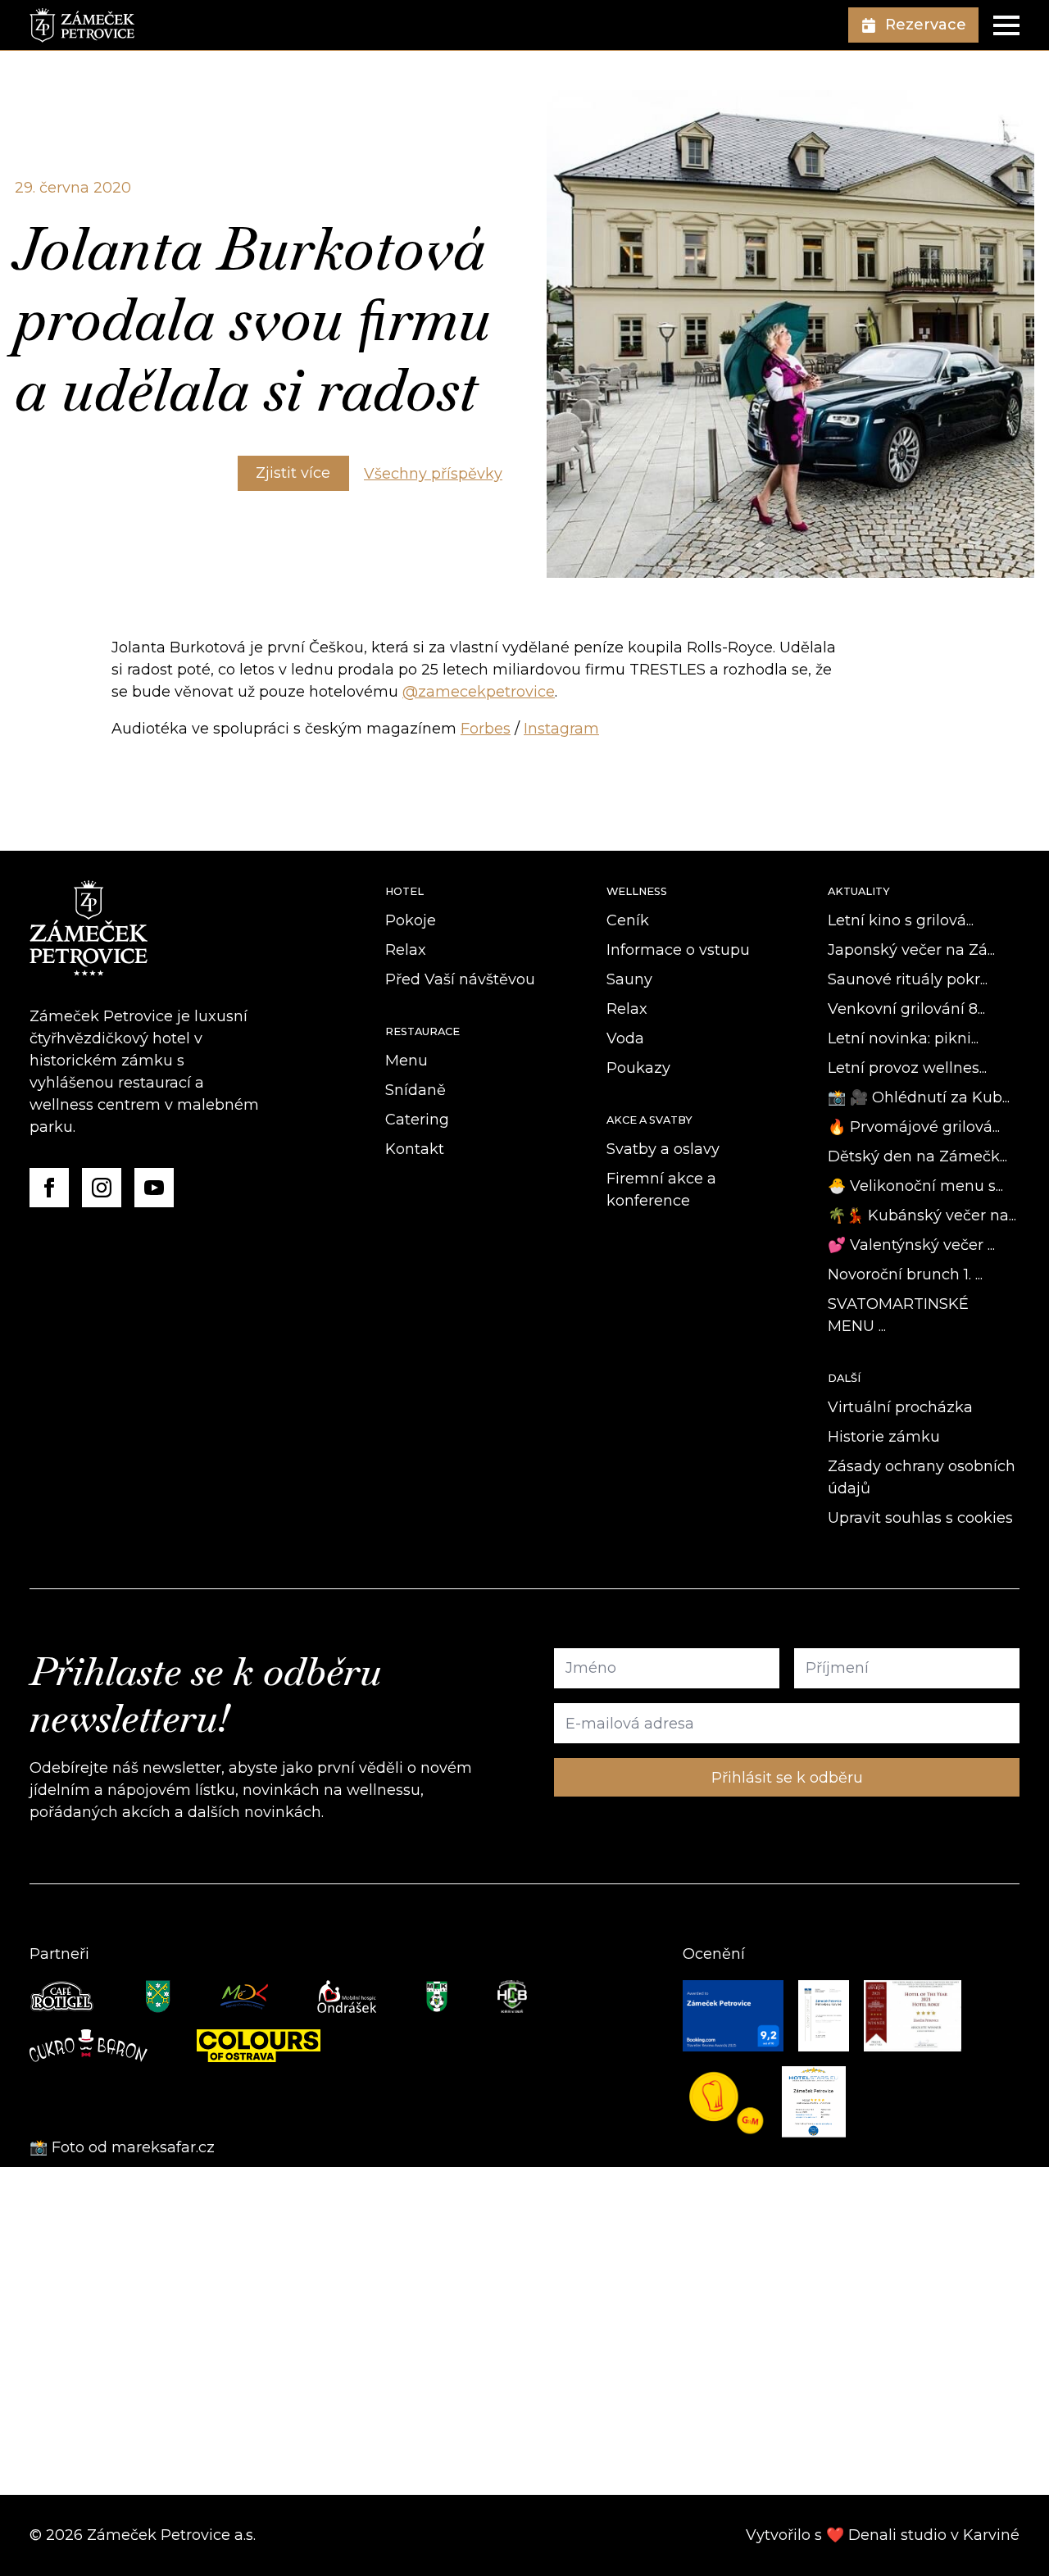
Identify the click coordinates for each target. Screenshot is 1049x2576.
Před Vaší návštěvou (460, 979)
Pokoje (411, 920)
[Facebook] (49, 1188)
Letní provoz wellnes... (907, 1068)
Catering (417, 1120)
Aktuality (859, 891)
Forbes (486, 729)
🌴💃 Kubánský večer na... (922, 1215)
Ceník (628, 920)
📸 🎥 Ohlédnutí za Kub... (919, 1097)
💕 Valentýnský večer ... (911, 1245)
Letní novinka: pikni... (903, 1038)
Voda (625, 1038)
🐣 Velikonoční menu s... (915, 1186)
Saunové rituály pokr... (908, 979)
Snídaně (416, 1090)
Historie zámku (884, 1437)
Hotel (404, 891)
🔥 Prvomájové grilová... (914, 1127)
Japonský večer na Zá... (911, 950)
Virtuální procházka (900, 1407)
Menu (406, 1061)
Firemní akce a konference (661, 1190)
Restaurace (422, 1031)
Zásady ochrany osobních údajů (922, 1477)
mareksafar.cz (165, 2147)
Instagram (561, 729)
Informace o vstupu (678, 950)
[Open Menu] (1006, 25)
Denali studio (897, 2535)
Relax (406, 950)
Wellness (637, 891)
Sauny (629, 979)
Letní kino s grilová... (901, 920)
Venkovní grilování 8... (906, 1009)
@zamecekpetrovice (479, 692)
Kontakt (415, 1149)
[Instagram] (102, 1188)
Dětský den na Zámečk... (917, 1156)
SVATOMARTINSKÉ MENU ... (898, 1315)
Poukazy (638, 1068)
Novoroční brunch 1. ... (905, 1274)
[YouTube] (154, 1188)
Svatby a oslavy (663, 1149)
